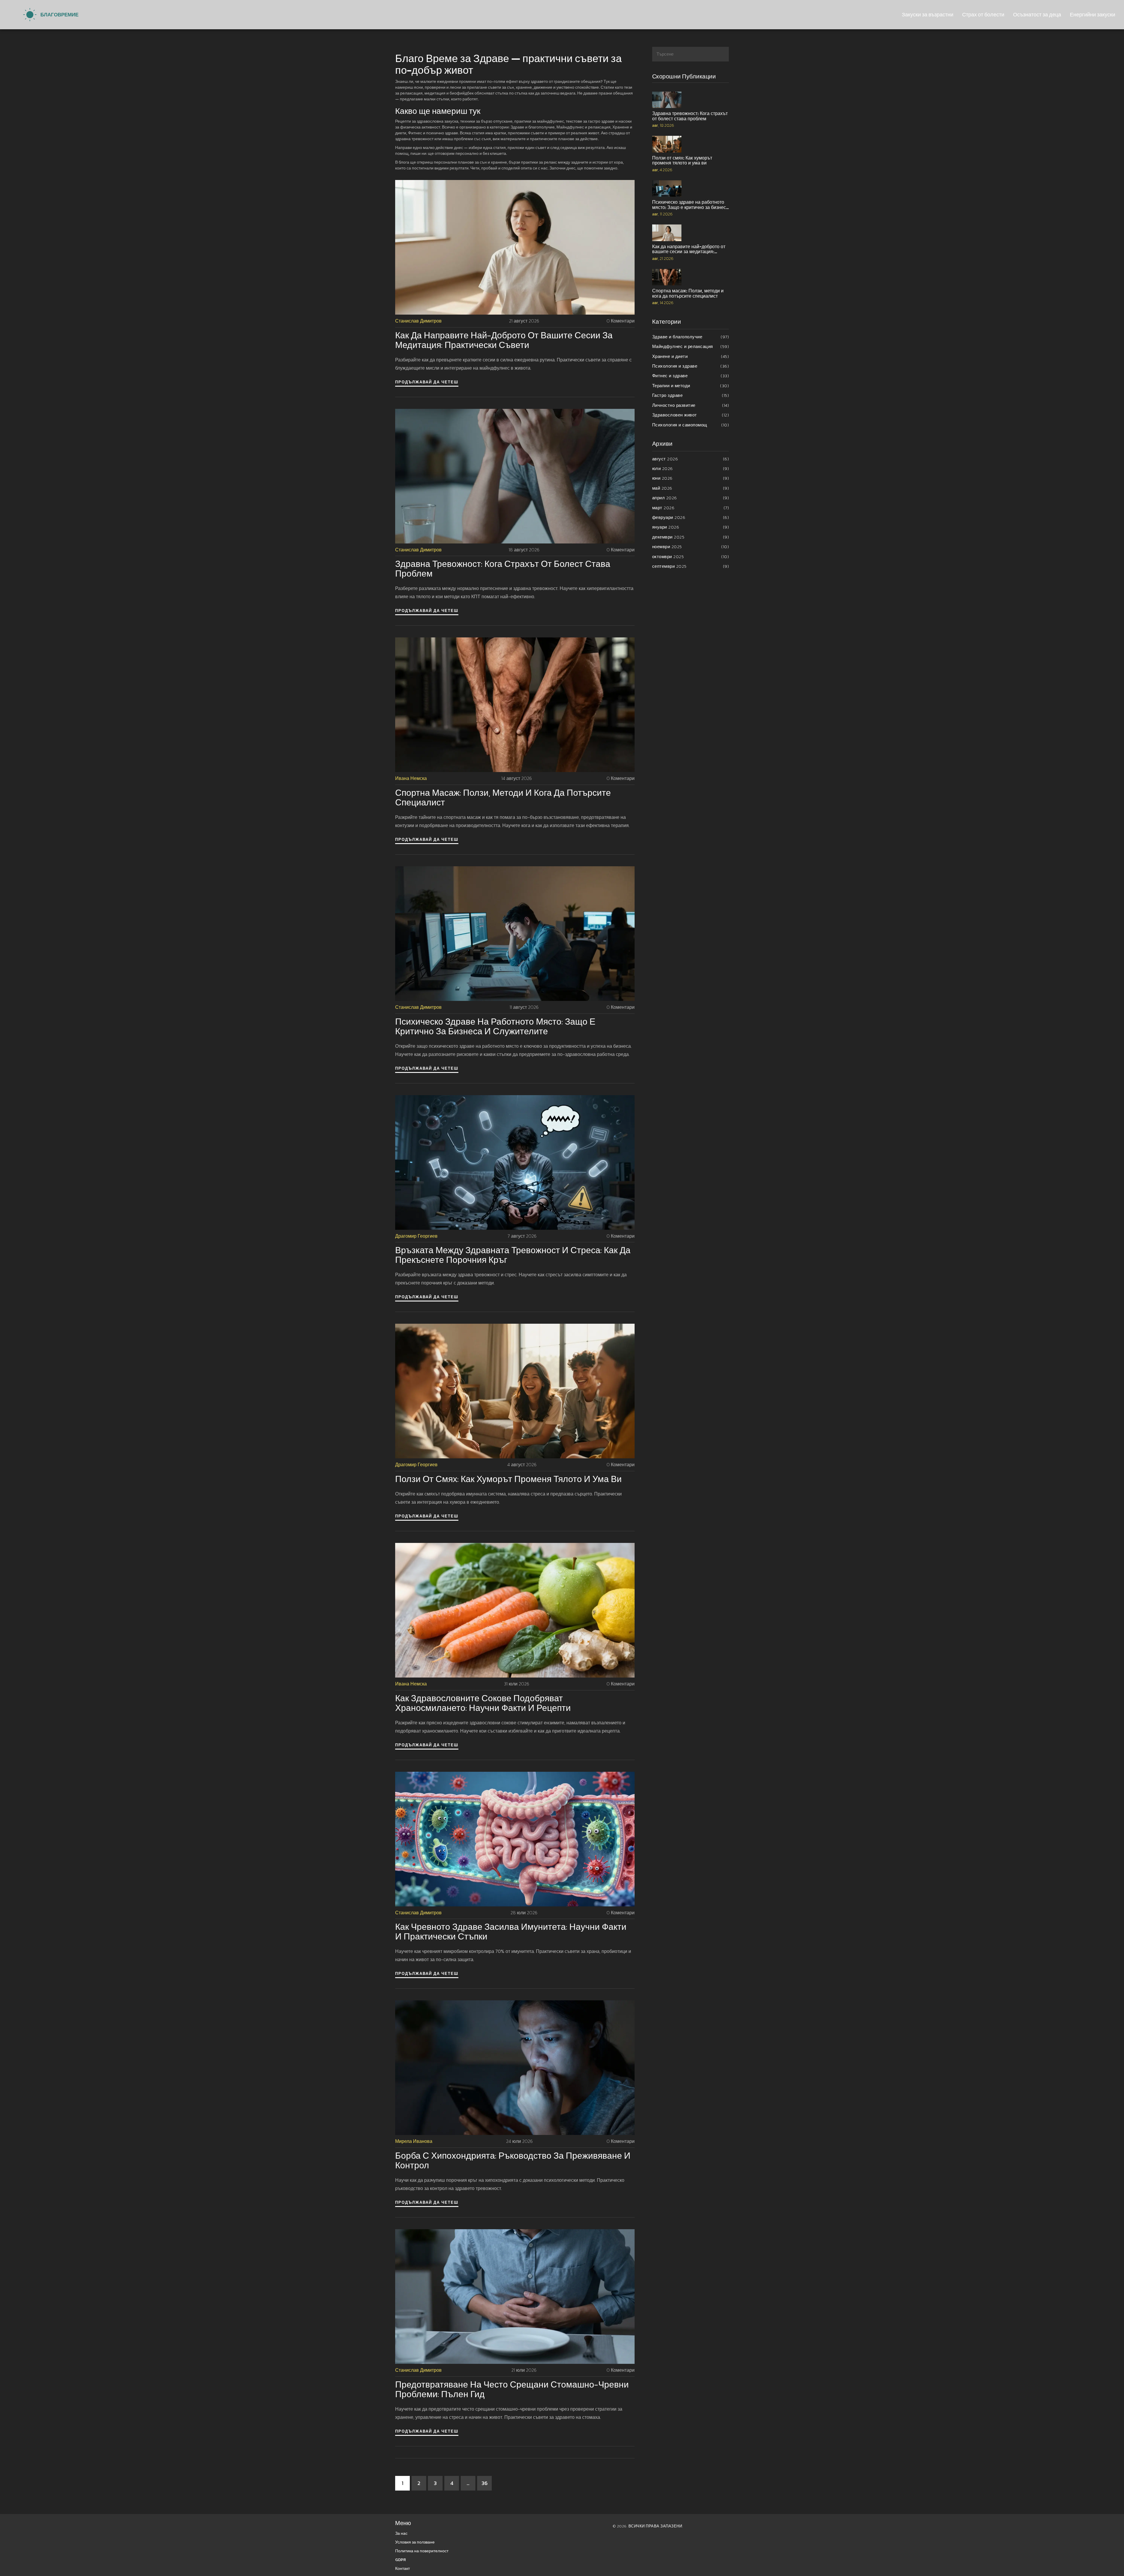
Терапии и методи (691, 386)
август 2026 (691, 459)
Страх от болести (983, 14)
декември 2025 (691, 537)
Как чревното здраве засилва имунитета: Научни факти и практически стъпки (511, 1932)
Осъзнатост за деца (1037, 14)
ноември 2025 (691, 547)
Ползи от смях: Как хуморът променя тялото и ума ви (508, 1479)
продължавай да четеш (427, 382)
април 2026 (691, 498)
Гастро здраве (691, 395)
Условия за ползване (415, 2542)
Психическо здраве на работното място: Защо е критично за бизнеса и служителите (495, 1026)
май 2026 (691, 488)
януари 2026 (691, 527)
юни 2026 (691, 478)
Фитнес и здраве (691, 376)
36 (485, 2483)
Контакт (402, 2569)
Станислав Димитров (418, 321)
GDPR (401, 2560)
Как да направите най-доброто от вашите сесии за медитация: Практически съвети (504, 340)
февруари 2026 (691, 517)
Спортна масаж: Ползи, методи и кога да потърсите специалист (503, 798)
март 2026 (691, 508)
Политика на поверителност (422, 2551)
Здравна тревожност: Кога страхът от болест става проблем (503, 569)
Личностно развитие (691, 405)
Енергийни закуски (1093, 14)
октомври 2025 (691, 556)
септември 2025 (691, 566)
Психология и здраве (691, 366)
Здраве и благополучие (691, 337)
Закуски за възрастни (928, 14)
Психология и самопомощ (691, 425)
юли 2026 (691, 468)
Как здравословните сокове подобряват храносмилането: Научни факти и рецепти (483, 1703)
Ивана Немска (411, 778)
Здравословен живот (691, 415)
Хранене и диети (691, 356)
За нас (401, 2533)
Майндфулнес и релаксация (691, 346)
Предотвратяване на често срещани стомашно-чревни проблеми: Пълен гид (512, 2389)
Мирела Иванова (414, 2141)
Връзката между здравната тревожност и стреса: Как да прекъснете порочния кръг (513, 1255)
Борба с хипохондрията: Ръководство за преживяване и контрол (513, 2160)
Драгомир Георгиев (416, 1236)
